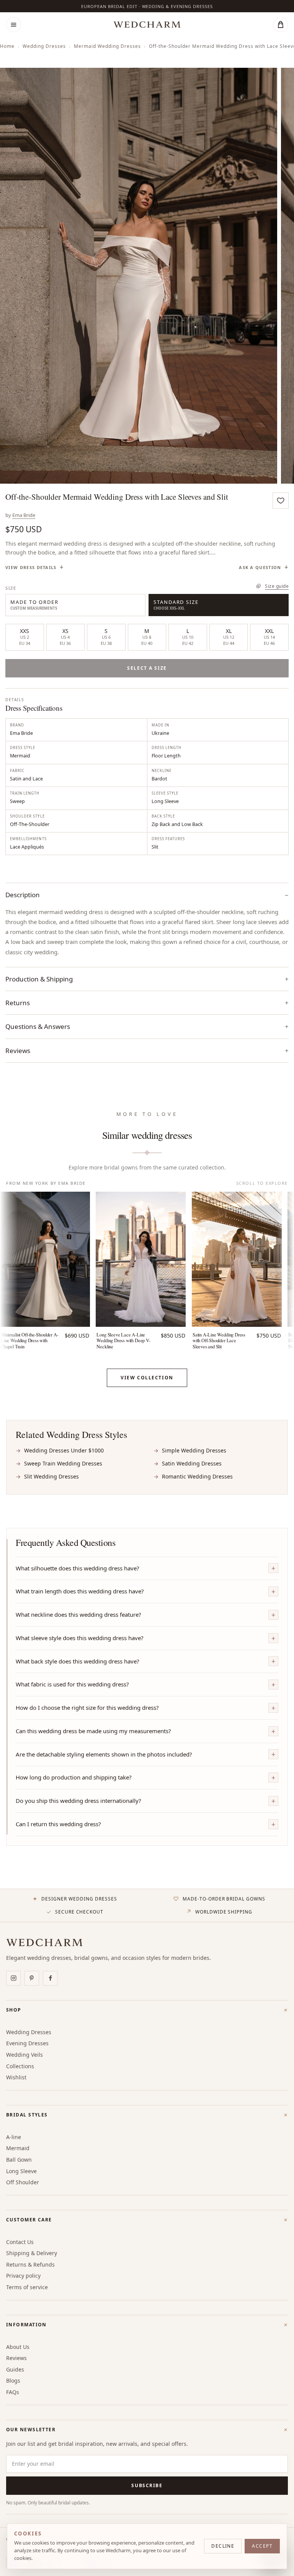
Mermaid (18, 2148)
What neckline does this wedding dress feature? (78, 1614)
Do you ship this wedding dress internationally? (78, 1801)
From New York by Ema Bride (46, 1183)
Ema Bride (24, 515)
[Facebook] (50, 1978)
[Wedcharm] (147, 25)
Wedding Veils (24, 2055)
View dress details (31, 568)
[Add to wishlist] (281, 500)
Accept (262, 2546)
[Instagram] (13, 1978)
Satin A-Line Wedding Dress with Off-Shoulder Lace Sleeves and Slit (219, 1341)
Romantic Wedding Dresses (197, 1476)
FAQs (13, 2392)
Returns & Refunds (30, 2264)
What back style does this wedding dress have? (78, 1661)
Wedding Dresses (44, 46)
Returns (18, 1003)
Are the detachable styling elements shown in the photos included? (104, 1754)
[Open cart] (280, 25)
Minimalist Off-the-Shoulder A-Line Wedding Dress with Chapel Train (29, 1341)
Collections (20, 2066)
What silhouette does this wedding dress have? (78, 1568)
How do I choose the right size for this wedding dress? (87, 1708)
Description (23, 895)
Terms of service (27, 2287)
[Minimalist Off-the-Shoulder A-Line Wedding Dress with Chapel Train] (45, 1259)
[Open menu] (14, 25)
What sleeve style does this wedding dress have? (80, 1638)
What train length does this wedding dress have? (80, 1591)
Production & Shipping (39, 979)
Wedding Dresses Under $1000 (64, 1450)
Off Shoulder (23, 2182)
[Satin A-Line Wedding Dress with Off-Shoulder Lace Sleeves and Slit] (237, 1259)
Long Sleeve (21, 2171)
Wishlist (16, 2077)
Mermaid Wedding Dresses (107, 46)
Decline (223, 2546)
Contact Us (20, 2242)
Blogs (13, 2381)
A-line (14, 2137)
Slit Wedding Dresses (51, 1476)
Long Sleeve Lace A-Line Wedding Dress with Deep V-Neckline (123, 1341)
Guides (15, 2369)
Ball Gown (19, 2160)
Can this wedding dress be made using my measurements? (93, 1731)
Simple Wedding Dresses (194, 1450)
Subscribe (147, 2485)
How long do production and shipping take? (74, 1777)
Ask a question (260, 568)
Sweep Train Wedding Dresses (63, 1463)
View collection (147, 1378)
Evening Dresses (27, 2043)
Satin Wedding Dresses (192, 1463)
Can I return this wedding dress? (58, 1824)
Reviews (16, 2358)
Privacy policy (23, 2276)
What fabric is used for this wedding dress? (72, 1684)
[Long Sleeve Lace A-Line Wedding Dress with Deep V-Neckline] (141, 1259)
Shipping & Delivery (32, 2253)
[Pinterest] (32, 1978)
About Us (18, 2347)
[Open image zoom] (139, 276)
